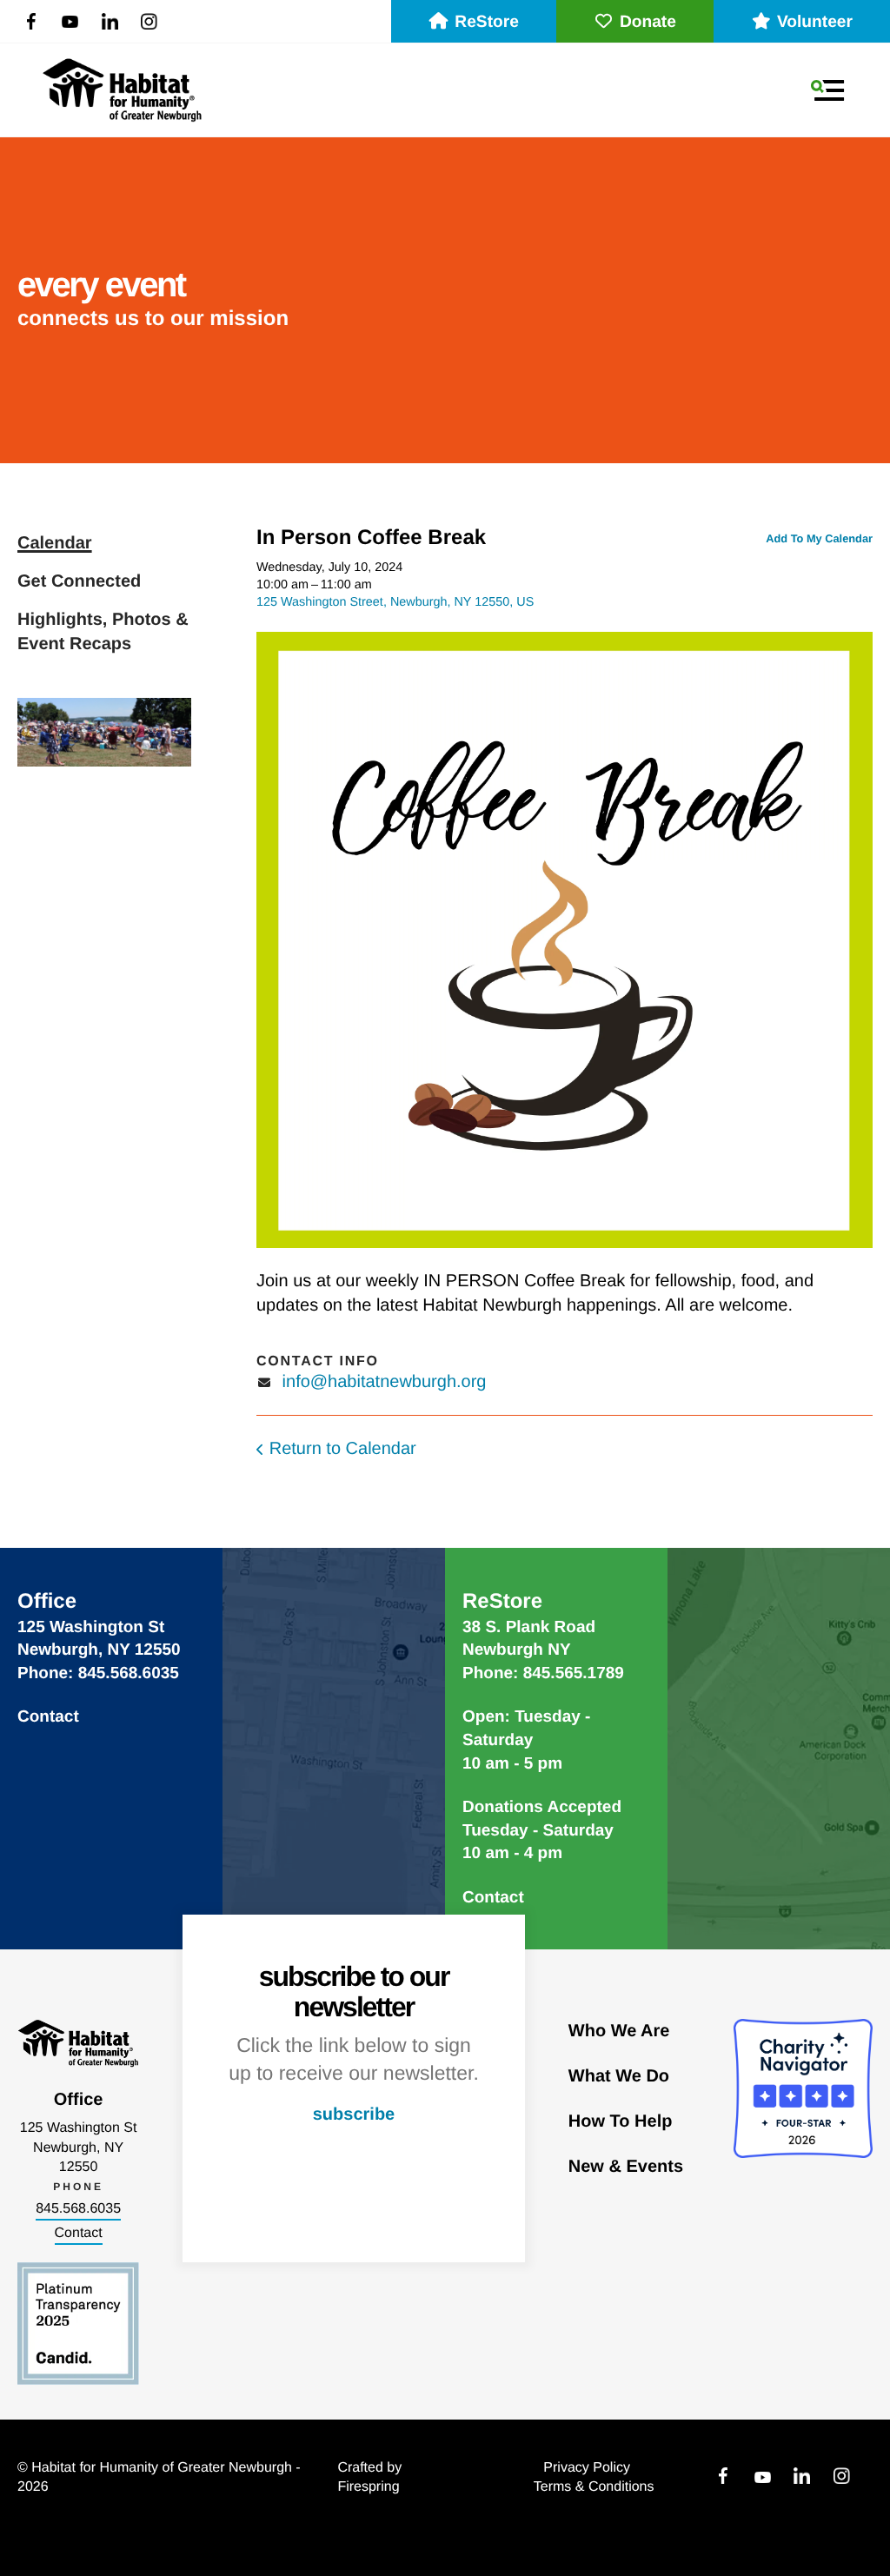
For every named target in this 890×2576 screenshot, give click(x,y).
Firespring (368, 2487)
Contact (48, 1717)
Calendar (55, 543)
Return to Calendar (343, 1449)
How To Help (621, 2121)
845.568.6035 (78, 2209)
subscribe (354, 2115)
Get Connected (79, 581)
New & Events (626, 2167)
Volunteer (815, 22)
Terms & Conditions (594, 2487)
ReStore (487, 22)
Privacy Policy (587, 2468)
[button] (827, 90)
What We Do (619, 2076)
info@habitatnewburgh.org (385, 1382)
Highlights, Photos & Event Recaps (103, 632)
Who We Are (619, 2031)
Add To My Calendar (819, 538)
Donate (648, 22)
